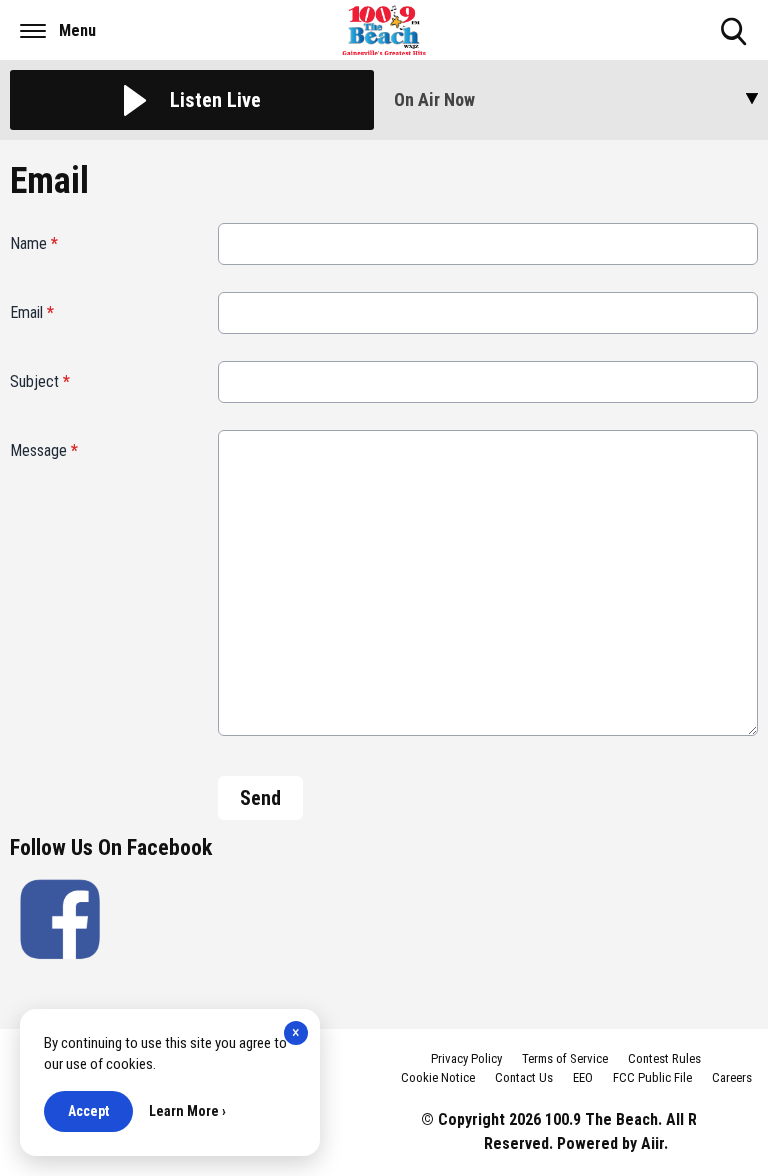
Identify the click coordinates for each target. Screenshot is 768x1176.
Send (260, 798)
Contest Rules (664, 1058)
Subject (40, 381)
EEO (583, 1077)
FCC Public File (652, 1077)
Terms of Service (565, 1058)
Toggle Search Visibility (735, 47)
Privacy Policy (466, 1058)
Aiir (652, 1143)
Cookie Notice (438, 1077)
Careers (732, 1077)
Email (32, 312)
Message (44, 450)
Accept (88, 1111)
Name (34, 243)
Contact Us (524, 1077)
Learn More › (187, 1111)
